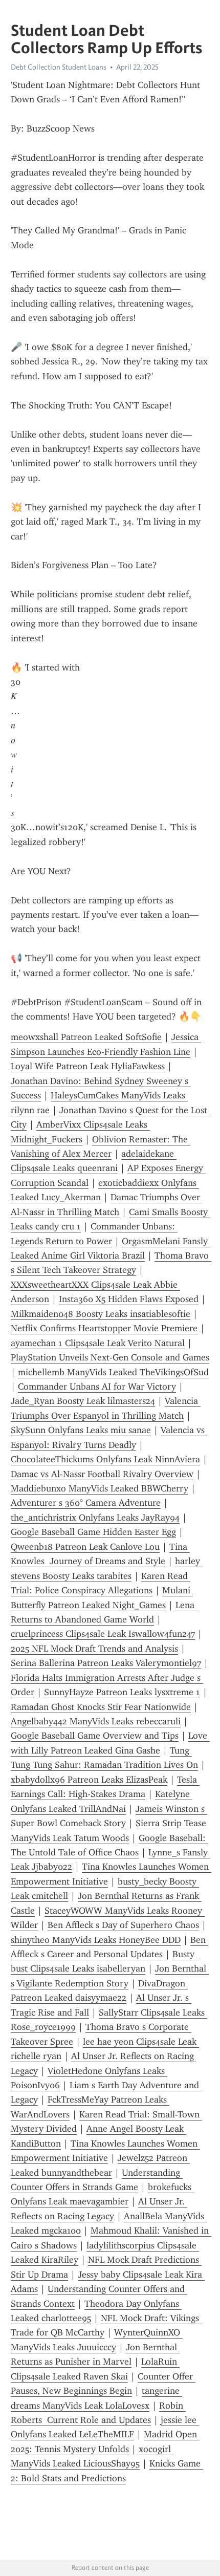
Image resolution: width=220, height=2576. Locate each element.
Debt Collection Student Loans (59, 67)
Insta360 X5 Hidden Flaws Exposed (129, 1299)
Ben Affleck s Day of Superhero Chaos (123, 1925)
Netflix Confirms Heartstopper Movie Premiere (104, 1328)
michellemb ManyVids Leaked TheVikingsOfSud (113, 1372)
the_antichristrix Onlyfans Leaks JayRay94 (95, 1518)
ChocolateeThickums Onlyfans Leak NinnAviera (105, 1459)
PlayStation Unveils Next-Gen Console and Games (110, 1357)
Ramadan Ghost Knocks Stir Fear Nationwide (101, 1707)
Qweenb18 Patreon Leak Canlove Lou (85, 1547)
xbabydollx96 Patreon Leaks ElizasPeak (89, 1780)
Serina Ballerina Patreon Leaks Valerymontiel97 (106, 1663)
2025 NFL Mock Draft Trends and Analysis (94, 1649)
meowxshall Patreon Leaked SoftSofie (86, 1037)
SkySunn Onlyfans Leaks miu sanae (81, 1430)
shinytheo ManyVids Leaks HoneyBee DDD (96, 1940)
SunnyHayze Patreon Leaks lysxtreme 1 (122, 1692)
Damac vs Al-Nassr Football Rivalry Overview (102, 1474)
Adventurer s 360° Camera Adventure (86, 1503)
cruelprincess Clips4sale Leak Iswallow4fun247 (103, 1634)
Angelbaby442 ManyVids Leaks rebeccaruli (96, 1721)
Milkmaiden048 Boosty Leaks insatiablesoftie (101, 1314)
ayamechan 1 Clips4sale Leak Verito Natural (98, 1343)
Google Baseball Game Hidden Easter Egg (93, 1532)
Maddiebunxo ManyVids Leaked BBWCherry (100, 1488)
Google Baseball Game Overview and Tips (95, 1736)
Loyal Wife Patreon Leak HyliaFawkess (88, 1066)
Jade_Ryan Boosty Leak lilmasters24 (83, 1401)
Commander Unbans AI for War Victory (97, 1387)
